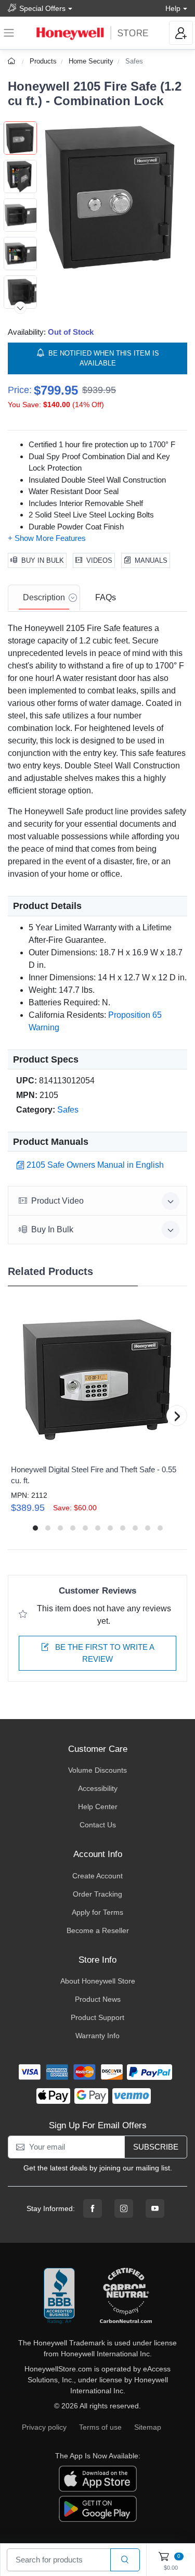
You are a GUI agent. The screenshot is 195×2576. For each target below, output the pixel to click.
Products (43, 61)
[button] (112, 197)
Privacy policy (44, 2427)
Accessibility (98, 1788)
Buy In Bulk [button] (52, 1229)
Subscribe (156, 2147)
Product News (98, 1999)
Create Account (97, 1876)
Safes (134, 61)
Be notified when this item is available (104, 358)
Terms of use (100, 2427)
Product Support (97, 2017)
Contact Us (98, 1825)
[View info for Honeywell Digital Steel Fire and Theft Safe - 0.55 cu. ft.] (97, 1380)
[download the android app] (98, 2508)
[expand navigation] (9, 33)
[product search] (125, 2560)
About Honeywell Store (98, 1981)
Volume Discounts (97, 1770)
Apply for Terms (97, 1912)
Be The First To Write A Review (104, 1653)
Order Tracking (97, 1894)
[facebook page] (93, 2208)
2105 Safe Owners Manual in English (95, 1165)
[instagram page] (124, 2208)
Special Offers (42, 8)
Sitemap (148, 2427)
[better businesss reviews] (59, 2296)
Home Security (91, 61)
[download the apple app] (98, 2478)
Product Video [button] (57, 1201)
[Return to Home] (13, 61)
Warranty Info (97, 2036)
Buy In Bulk (43, 560)
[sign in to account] (181, 33)
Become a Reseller (98, 1930)
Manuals (151, 560)
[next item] (20, 308)
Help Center (98, 1807)
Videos (99, 560)
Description (44, 597)
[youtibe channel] (155, 2208)
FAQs (106, 597)
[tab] (44, 598)
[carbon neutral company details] (126, 2296)
